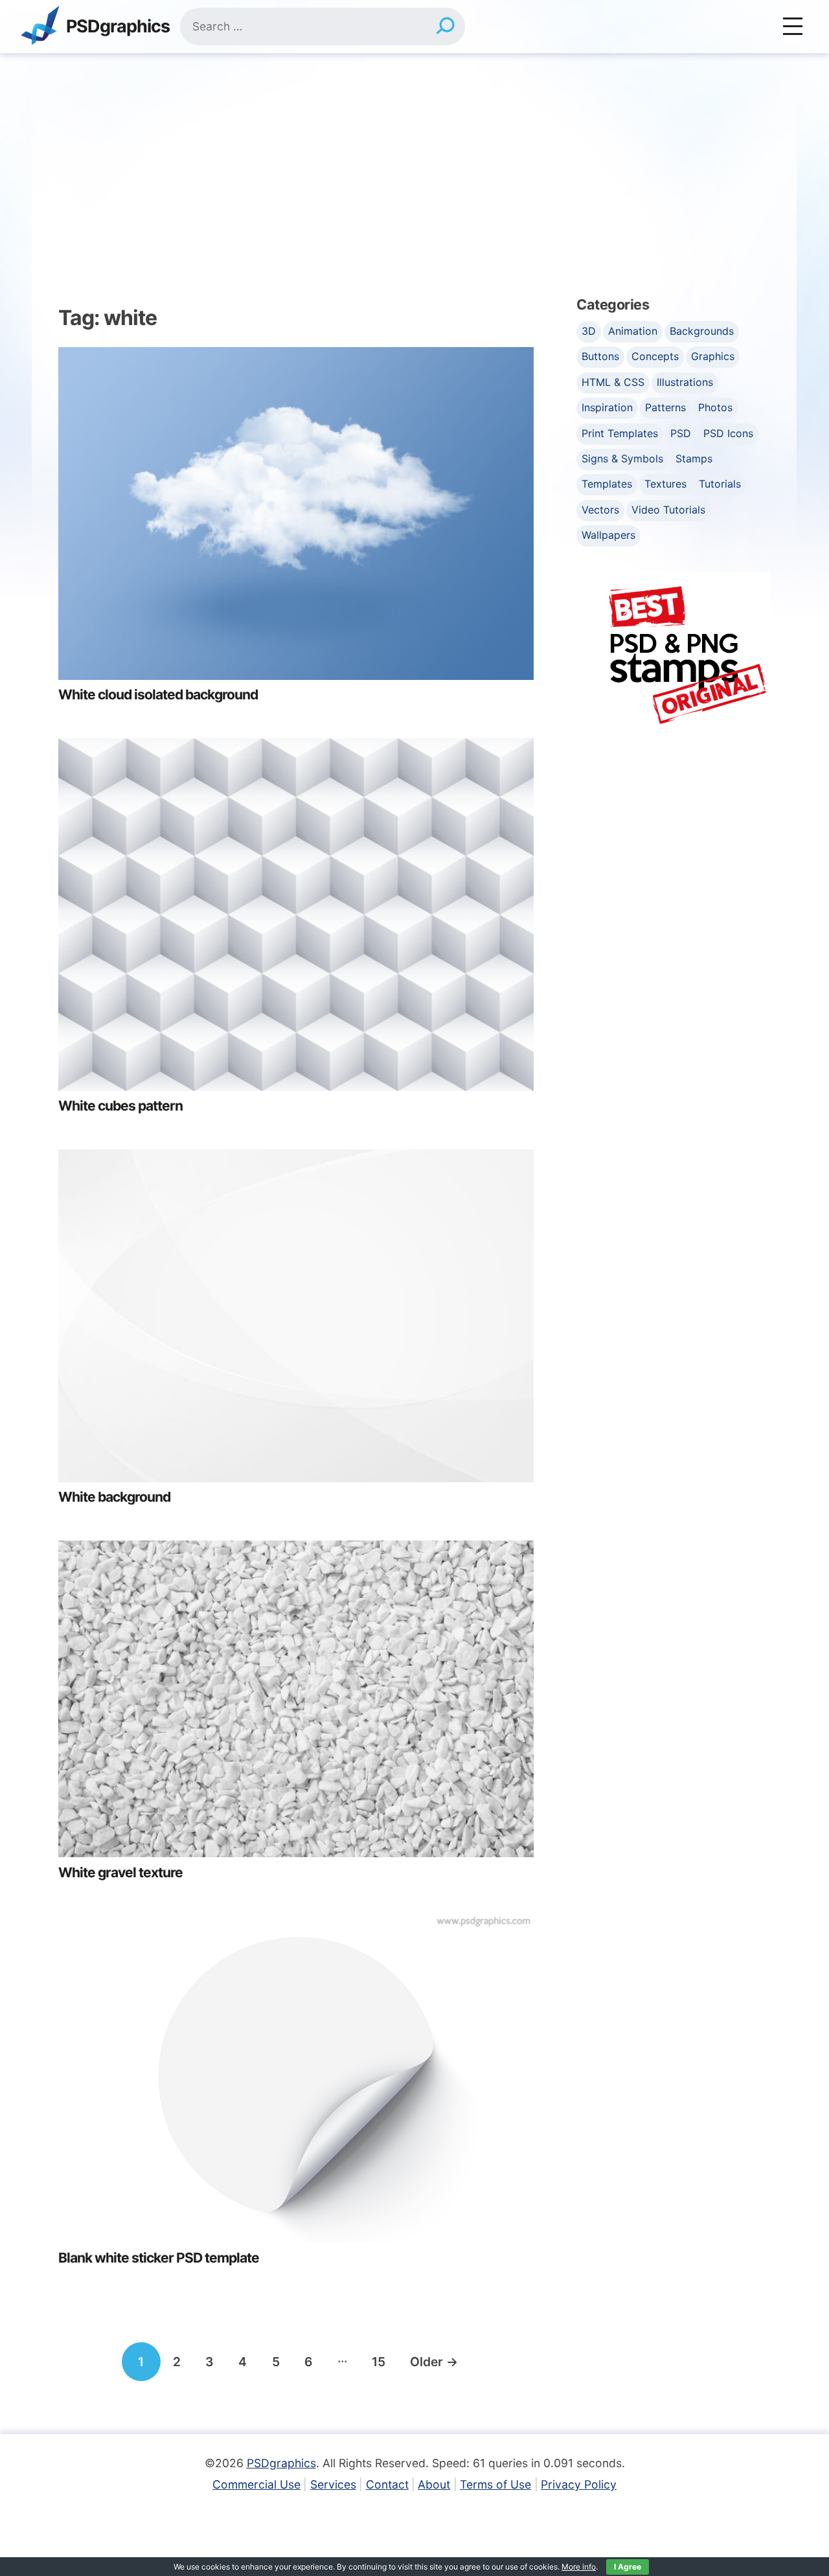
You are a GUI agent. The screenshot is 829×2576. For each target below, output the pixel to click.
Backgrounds (702, 331)
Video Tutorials (668, 510)
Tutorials (720, 484)
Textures (665, 484)
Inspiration (607, 407)
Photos (715, 407)
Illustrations (685, 382)
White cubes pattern (120, 1106)
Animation (633, 331)
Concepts (655, 356)
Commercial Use (256, 2484)
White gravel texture (120, 1872)
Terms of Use (495, 2484)
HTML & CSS (613, 382)
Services (333, 2484)
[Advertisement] (414, 150)
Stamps (694, 458)
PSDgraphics (118, 27)
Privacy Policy (579, 2484)
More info (579, 2567)
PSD (681, 433)
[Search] (445, 27)
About (434, 2484)
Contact (387, 2484)
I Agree (628, 2567)
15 (379, 2362)
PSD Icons (728, 433)
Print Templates (620, 433)
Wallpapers (608, 535)
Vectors (600, 510)
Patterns (665, 407)
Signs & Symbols (622, 458)
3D (589, 331)
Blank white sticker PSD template (159, 2258)
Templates (607, 484)
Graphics (713, 356)
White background (114, 1497)
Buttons (600, 356)
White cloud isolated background (158, 695)
